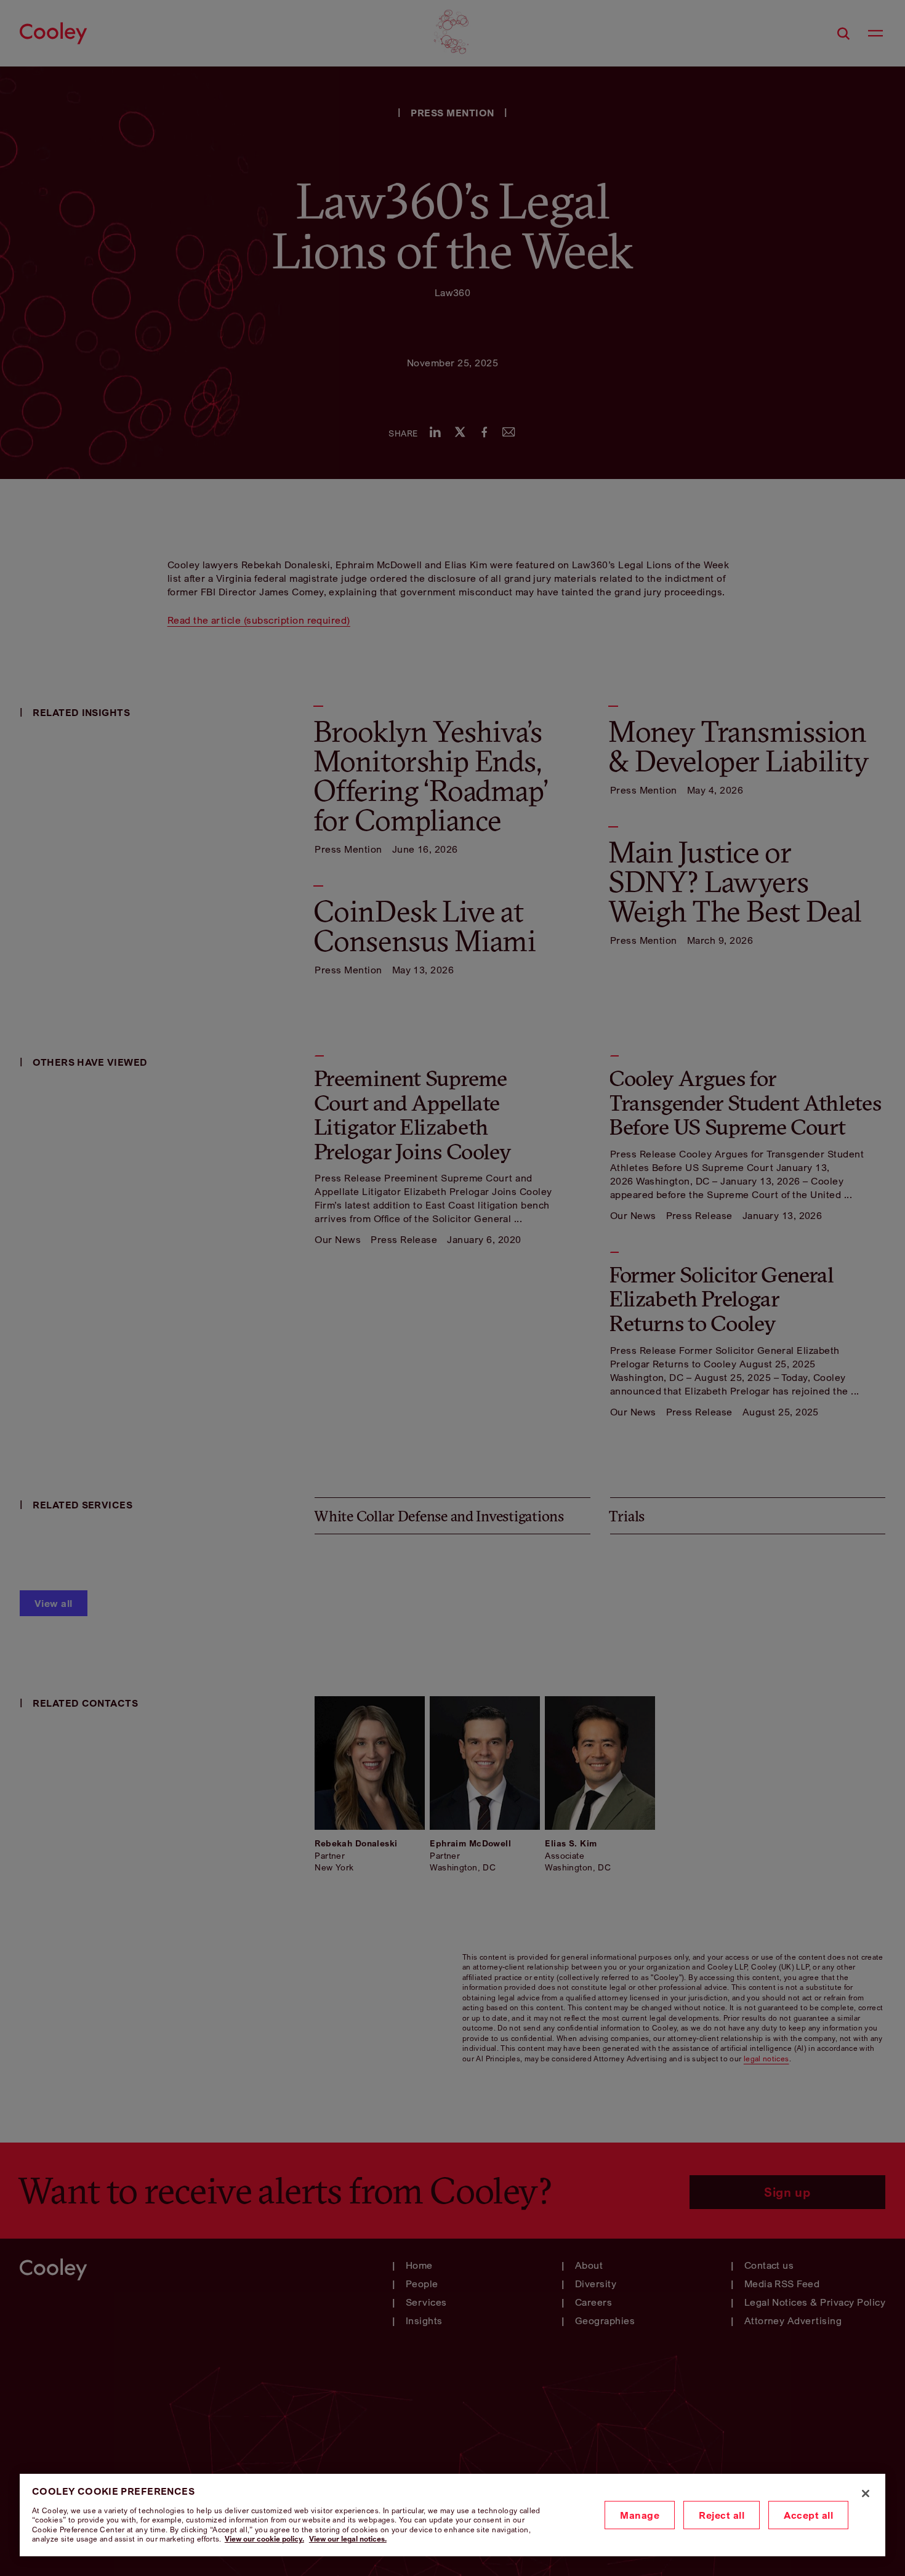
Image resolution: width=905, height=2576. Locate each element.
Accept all (808, 2515)
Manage (640, 2515)
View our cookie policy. (264, 2539)
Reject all (722, 2515)
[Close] (866, 2493)
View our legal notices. (348, 2539)
